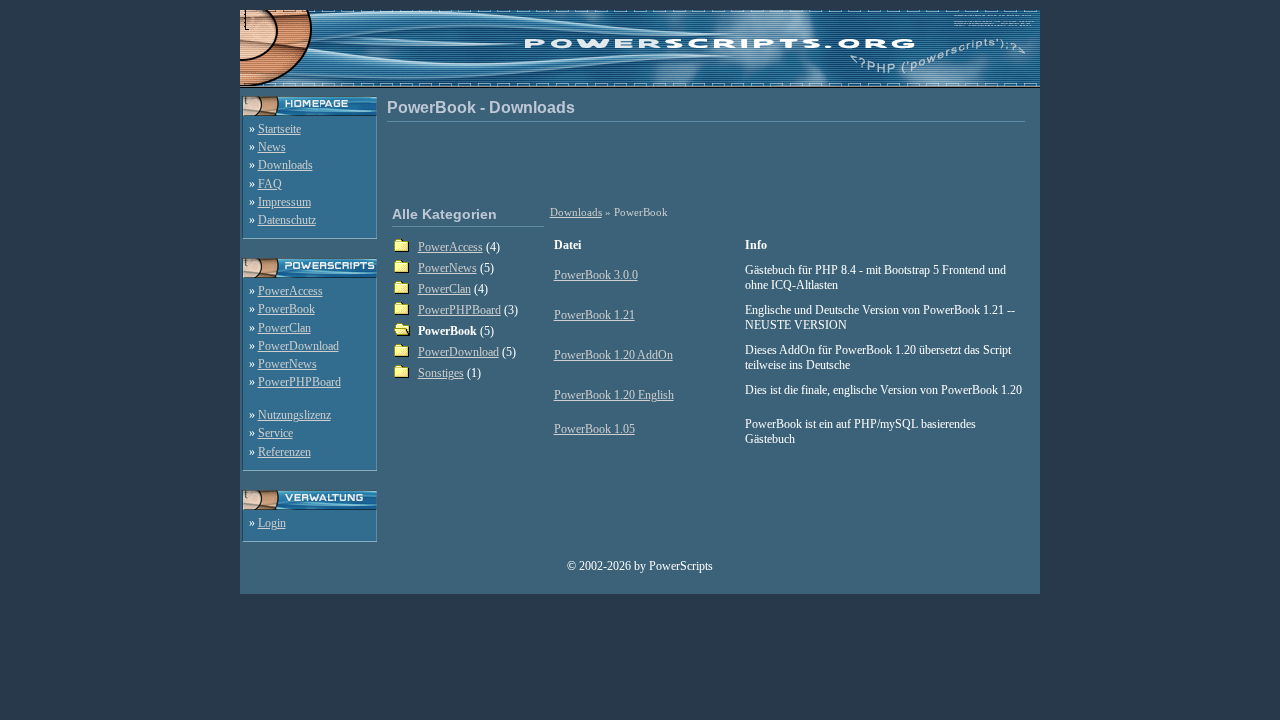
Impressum (284, 202)
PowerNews (287, 364)
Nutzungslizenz (294, 415)
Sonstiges (441, 373)
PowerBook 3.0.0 (596, 275)
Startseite (279, 129)
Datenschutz (287, 220)
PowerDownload (298, 346)
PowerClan (284, 328)
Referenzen (284, 452)
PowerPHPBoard (299, 382)
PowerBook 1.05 (594, 429)
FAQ (270, 184)
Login (272, 523)
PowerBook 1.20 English (614, 395)
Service (275, 433)
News (272, 147)
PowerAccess (290, 291)
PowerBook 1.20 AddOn (613, 355)
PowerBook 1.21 (594, 315)
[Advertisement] (710, 162)
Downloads (285, 165)
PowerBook (286, 309)
